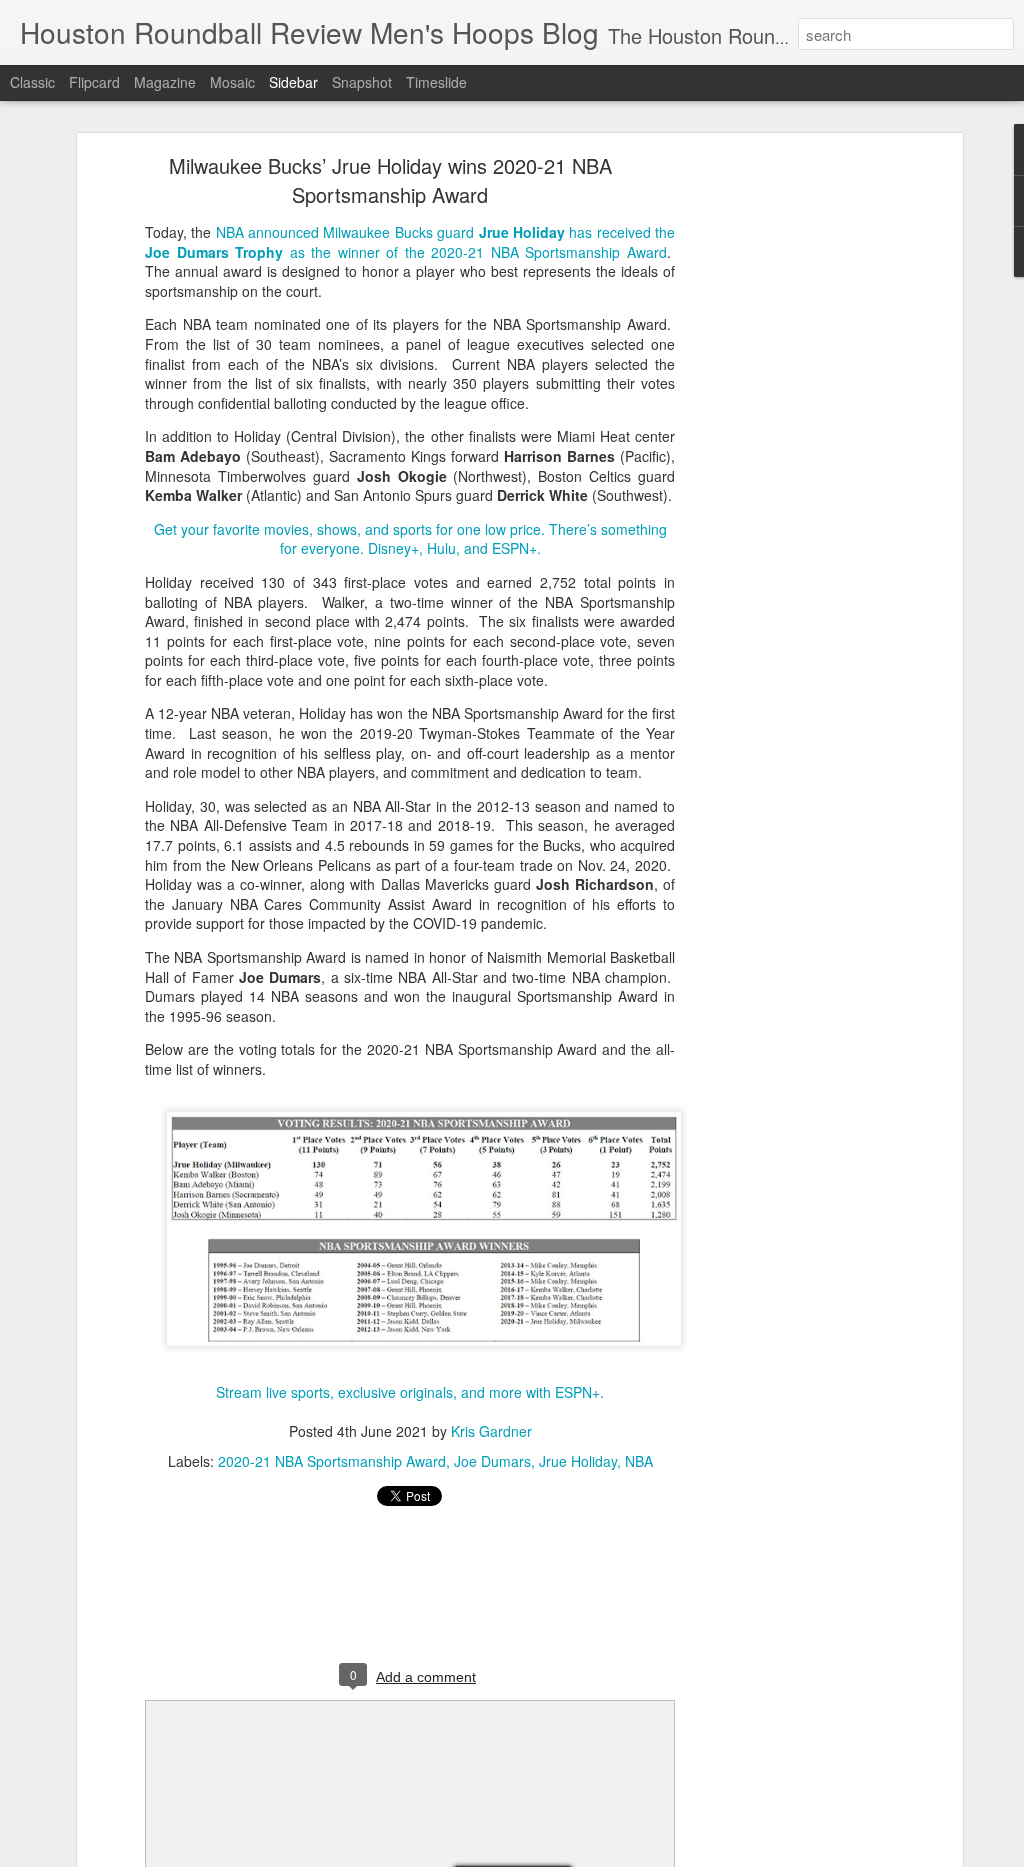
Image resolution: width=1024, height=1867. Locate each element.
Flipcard (94, 82)
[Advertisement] (785, 476)
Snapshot (362, 82)
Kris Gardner (491, 1431)
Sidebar (293, 82)
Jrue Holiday (578, 1461)
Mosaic (232, 82)
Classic (32, 82)
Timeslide (436, 82)
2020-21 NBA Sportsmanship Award (332, 1461)
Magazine (165, 82)
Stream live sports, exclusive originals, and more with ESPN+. (410, 1392)
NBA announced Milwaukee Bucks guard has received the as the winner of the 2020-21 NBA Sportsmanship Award (410, 242)
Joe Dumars (492, 1461)
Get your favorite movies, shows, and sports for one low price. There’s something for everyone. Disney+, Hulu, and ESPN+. (410, 539)
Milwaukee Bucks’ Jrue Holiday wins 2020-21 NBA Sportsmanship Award (390, 180)
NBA (639, 1461)
